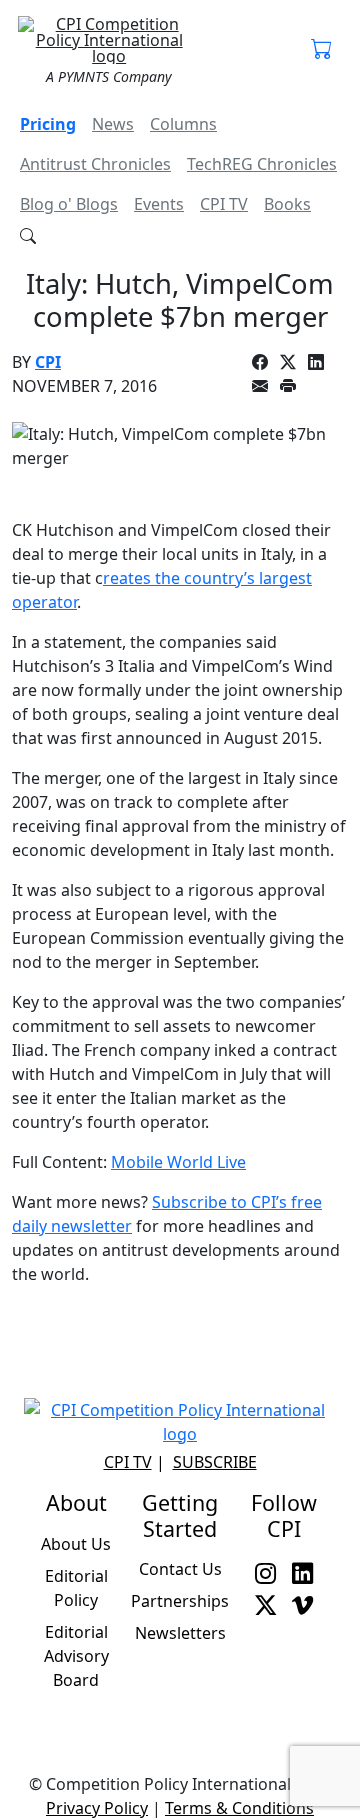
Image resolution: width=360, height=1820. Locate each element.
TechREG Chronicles (262, 164)
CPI (48, 362)
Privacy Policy (97, 1808)
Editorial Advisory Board (76, 1656)
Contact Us (180, 1569)
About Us (76, 1544)
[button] (321, 50)
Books (287, 204)
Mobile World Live (178, 1162)
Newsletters (180, 1633)
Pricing (48, 124)
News (113, 124)
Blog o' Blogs (69, 204)
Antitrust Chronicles (95, 164)
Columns (183, 124)
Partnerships (180, 1601)
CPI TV (224, 204)
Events (159, 204)
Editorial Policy (76, 1588)
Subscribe (215, 1462)
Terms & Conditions (239, 1808)
